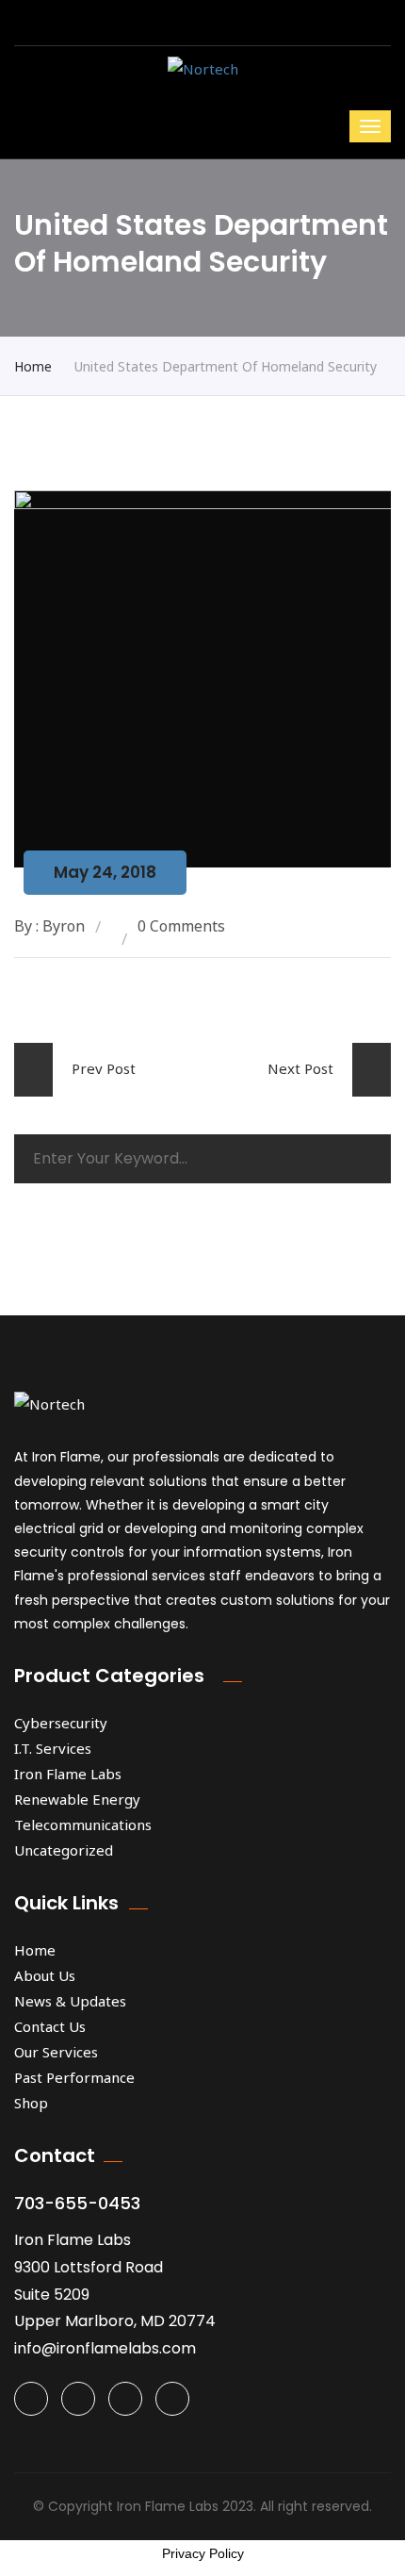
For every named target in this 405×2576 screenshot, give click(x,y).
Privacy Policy (203, 2553)
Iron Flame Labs (68, 1774)
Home (33, 366)
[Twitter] (31, 2399)
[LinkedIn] (172, 2399)
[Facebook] (78, 2399)
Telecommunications (83, 1825)
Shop (31, 2103)
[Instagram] (125, 2399)
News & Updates (70, 2001)
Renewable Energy (77, 1799)
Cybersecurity (61, 1723)
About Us (45, 1975)
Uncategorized (64, 1850)
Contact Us (50, 2026)
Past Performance (74, 2077)
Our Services (56, 2052)
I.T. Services (53, 1748)
